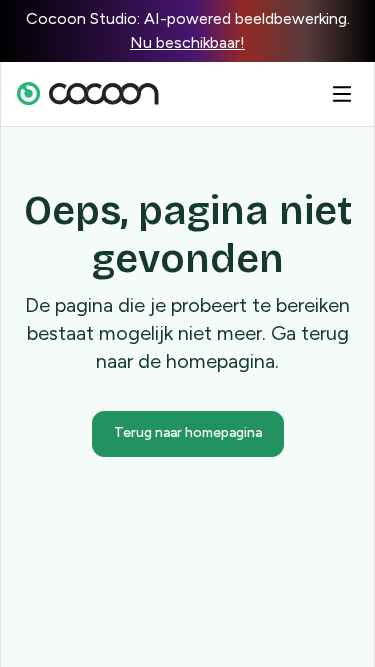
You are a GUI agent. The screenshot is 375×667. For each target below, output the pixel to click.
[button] (342, 94)
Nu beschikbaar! (187, 42)
